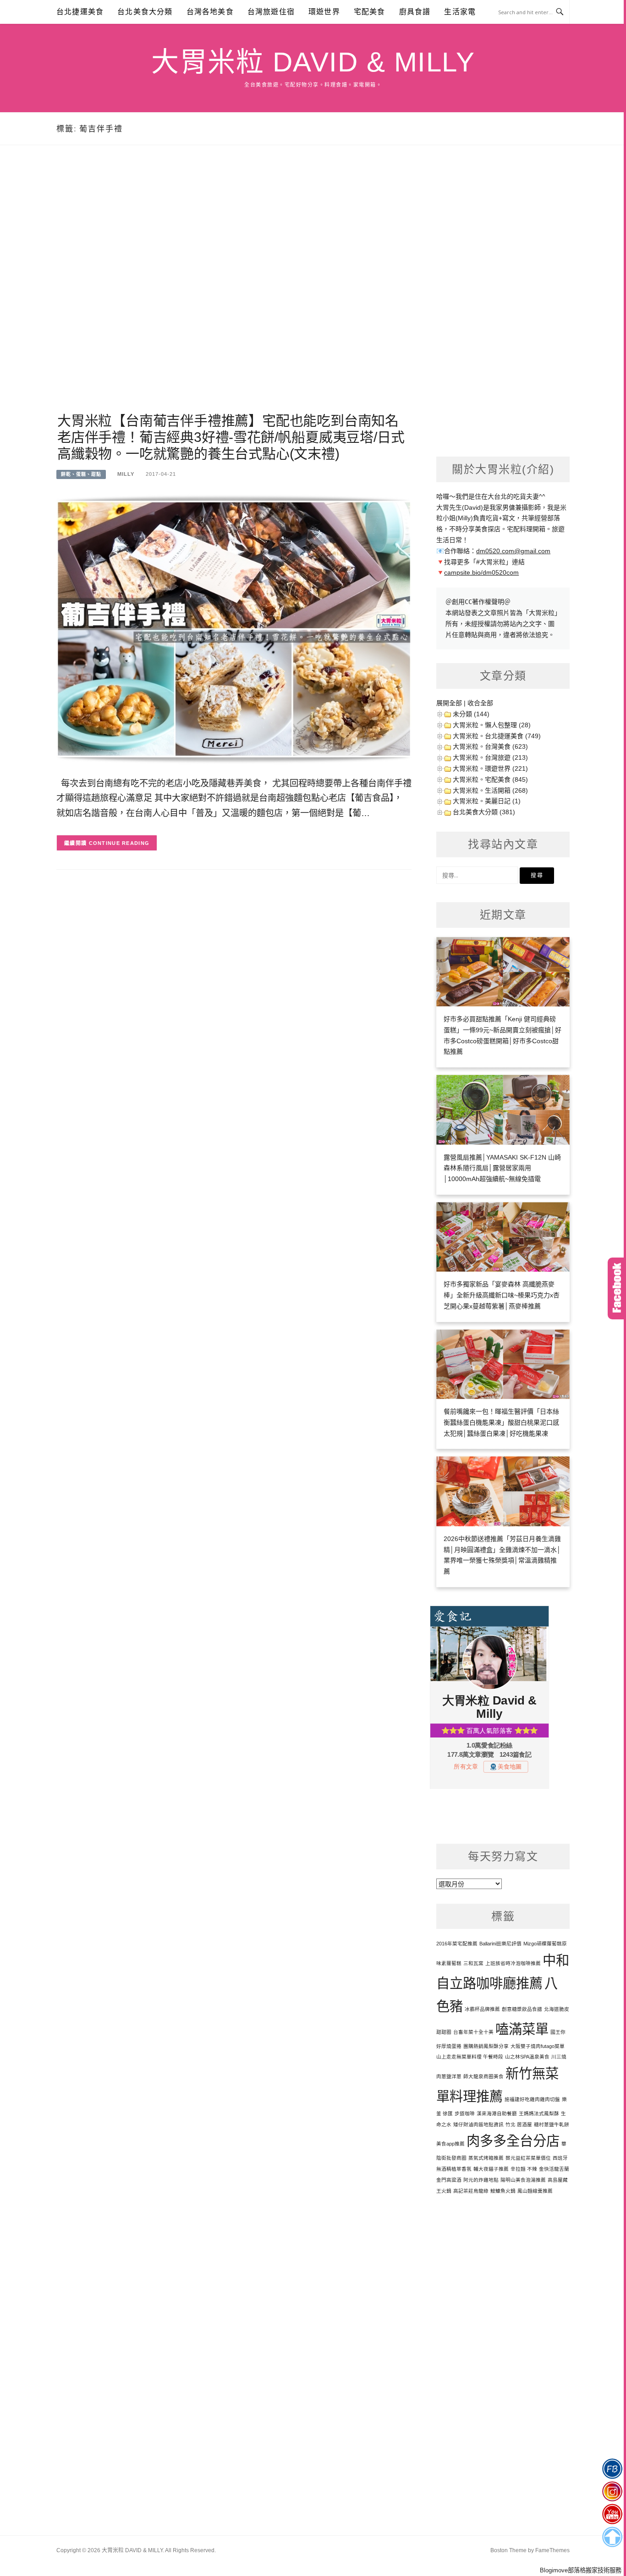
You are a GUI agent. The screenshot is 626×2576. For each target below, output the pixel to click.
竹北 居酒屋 (519, 2124)
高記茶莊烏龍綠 (471, 2191)
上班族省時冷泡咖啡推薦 (513, 1963)
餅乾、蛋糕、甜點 (81, 474)
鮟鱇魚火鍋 (503, 2191)
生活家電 (460, 12)
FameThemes (552, 2550)
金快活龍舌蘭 (554, 2169)
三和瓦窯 (473, 1963)
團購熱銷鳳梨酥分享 (486, 2046)
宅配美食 (370, 12)
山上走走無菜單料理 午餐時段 (470, 2057)
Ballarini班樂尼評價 (500, 1944)
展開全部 (449, 703)
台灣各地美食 (210, 12)
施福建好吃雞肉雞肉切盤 (532, 2099)
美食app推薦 (450, 2144)
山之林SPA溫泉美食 (527, 2057)
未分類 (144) (471, 714)
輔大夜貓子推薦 (491, 2169)
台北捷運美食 (80, 12)
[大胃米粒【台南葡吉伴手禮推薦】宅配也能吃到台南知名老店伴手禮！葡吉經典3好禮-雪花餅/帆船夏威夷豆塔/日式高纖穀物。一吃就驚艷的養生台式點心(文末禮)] (234, 628)
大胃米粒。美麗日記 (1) (487, 801)
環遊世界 (324, 12)
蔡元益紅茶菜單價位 (528, 2158)
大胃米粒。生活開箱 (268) (490, 790)
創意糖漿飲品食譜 (522, 2009)
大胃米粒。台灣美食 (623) (490, 746)
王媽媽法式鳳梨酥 (539, 2113)
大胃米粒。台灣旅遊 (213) (490, 757)
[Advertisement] (234, 290)
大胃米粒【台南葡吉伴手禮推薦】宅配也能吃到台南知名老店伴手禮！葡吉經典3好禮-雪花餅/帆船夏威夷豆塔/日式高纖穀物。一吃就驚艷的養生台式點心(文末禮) (231, 437)
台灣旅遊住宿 (271, 12)
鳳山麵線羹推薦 (535, 2191)
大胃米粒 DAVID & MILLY (313, 62)
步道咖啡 (465, 2113)
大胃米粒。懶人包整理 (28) (492, 725)
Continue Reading (119, 843)
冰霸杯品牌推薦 (482, 2009)
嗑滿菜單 (522, 2029)
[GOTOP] (612, 2537)
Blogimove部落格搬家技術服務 (581, 2570)
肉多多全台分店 (513, 2141)
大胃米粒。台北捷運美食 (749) (497, 736)
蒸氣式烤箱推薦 (486, 2158)
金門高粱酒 (449, 2180)
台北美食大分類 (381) (484, 812)
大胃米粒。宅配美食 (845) (490, 779)
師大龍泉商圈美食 (483, 2076)
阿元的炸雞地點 (481, 2180)
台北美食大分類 (145, 12)
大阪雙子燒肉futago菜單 (538, 2046)
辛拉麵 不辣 (524, 2169)
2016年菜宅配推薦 (457, 1944)
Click (617, 1288)
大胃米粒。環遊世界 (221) (490, 768)
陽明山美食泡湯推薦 (523, 2180)
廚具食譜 (415, 12)
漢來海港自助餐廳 (497, 2113)
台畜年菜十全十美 (473, 2032)
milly (126, 474)
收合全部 (480, 703)
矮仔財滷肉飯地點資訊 (478, 2124)
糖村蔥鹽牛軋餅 (552, 2124)
